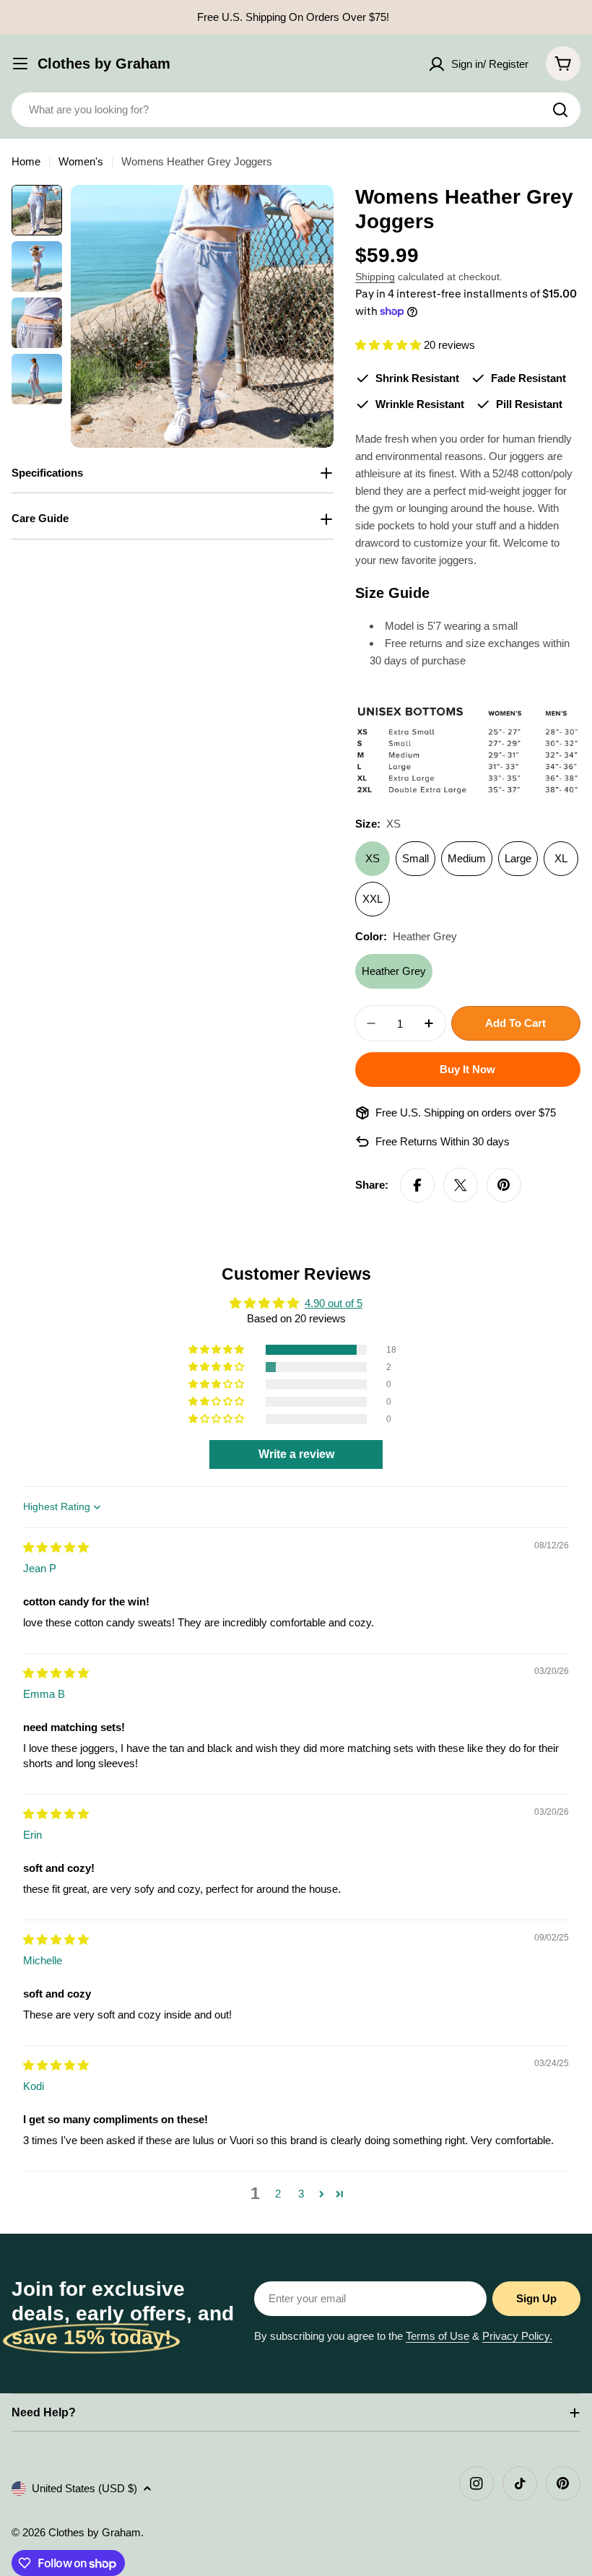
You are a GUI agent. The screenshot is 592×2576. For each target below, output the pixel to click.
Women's (81, 161)
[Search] (560, 110)
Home (26, 161)
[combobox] (296, 110)
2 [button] (278, 2194)
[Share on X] (461, 1185)
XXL (373, 899)
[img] (56, 1547)
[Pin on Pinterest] (504, 1185)
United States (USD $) (84, 2488)
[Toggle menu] (20, 64)
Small (415, 858)
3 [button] (301, 2194)
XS (373, 858)
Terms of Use (438, 2336)
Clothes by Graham (104, 64)
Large (518, 858)
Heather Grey (394, 971)
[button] (389, 345)
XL (561, 858)
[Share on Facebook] (417, 1185)
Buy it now (467, 1069)
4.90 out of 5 (334, 1303)
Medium (467, 858)
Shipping (375, 277)
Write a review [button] (296, 1454)
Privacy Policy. (517, 2336)
